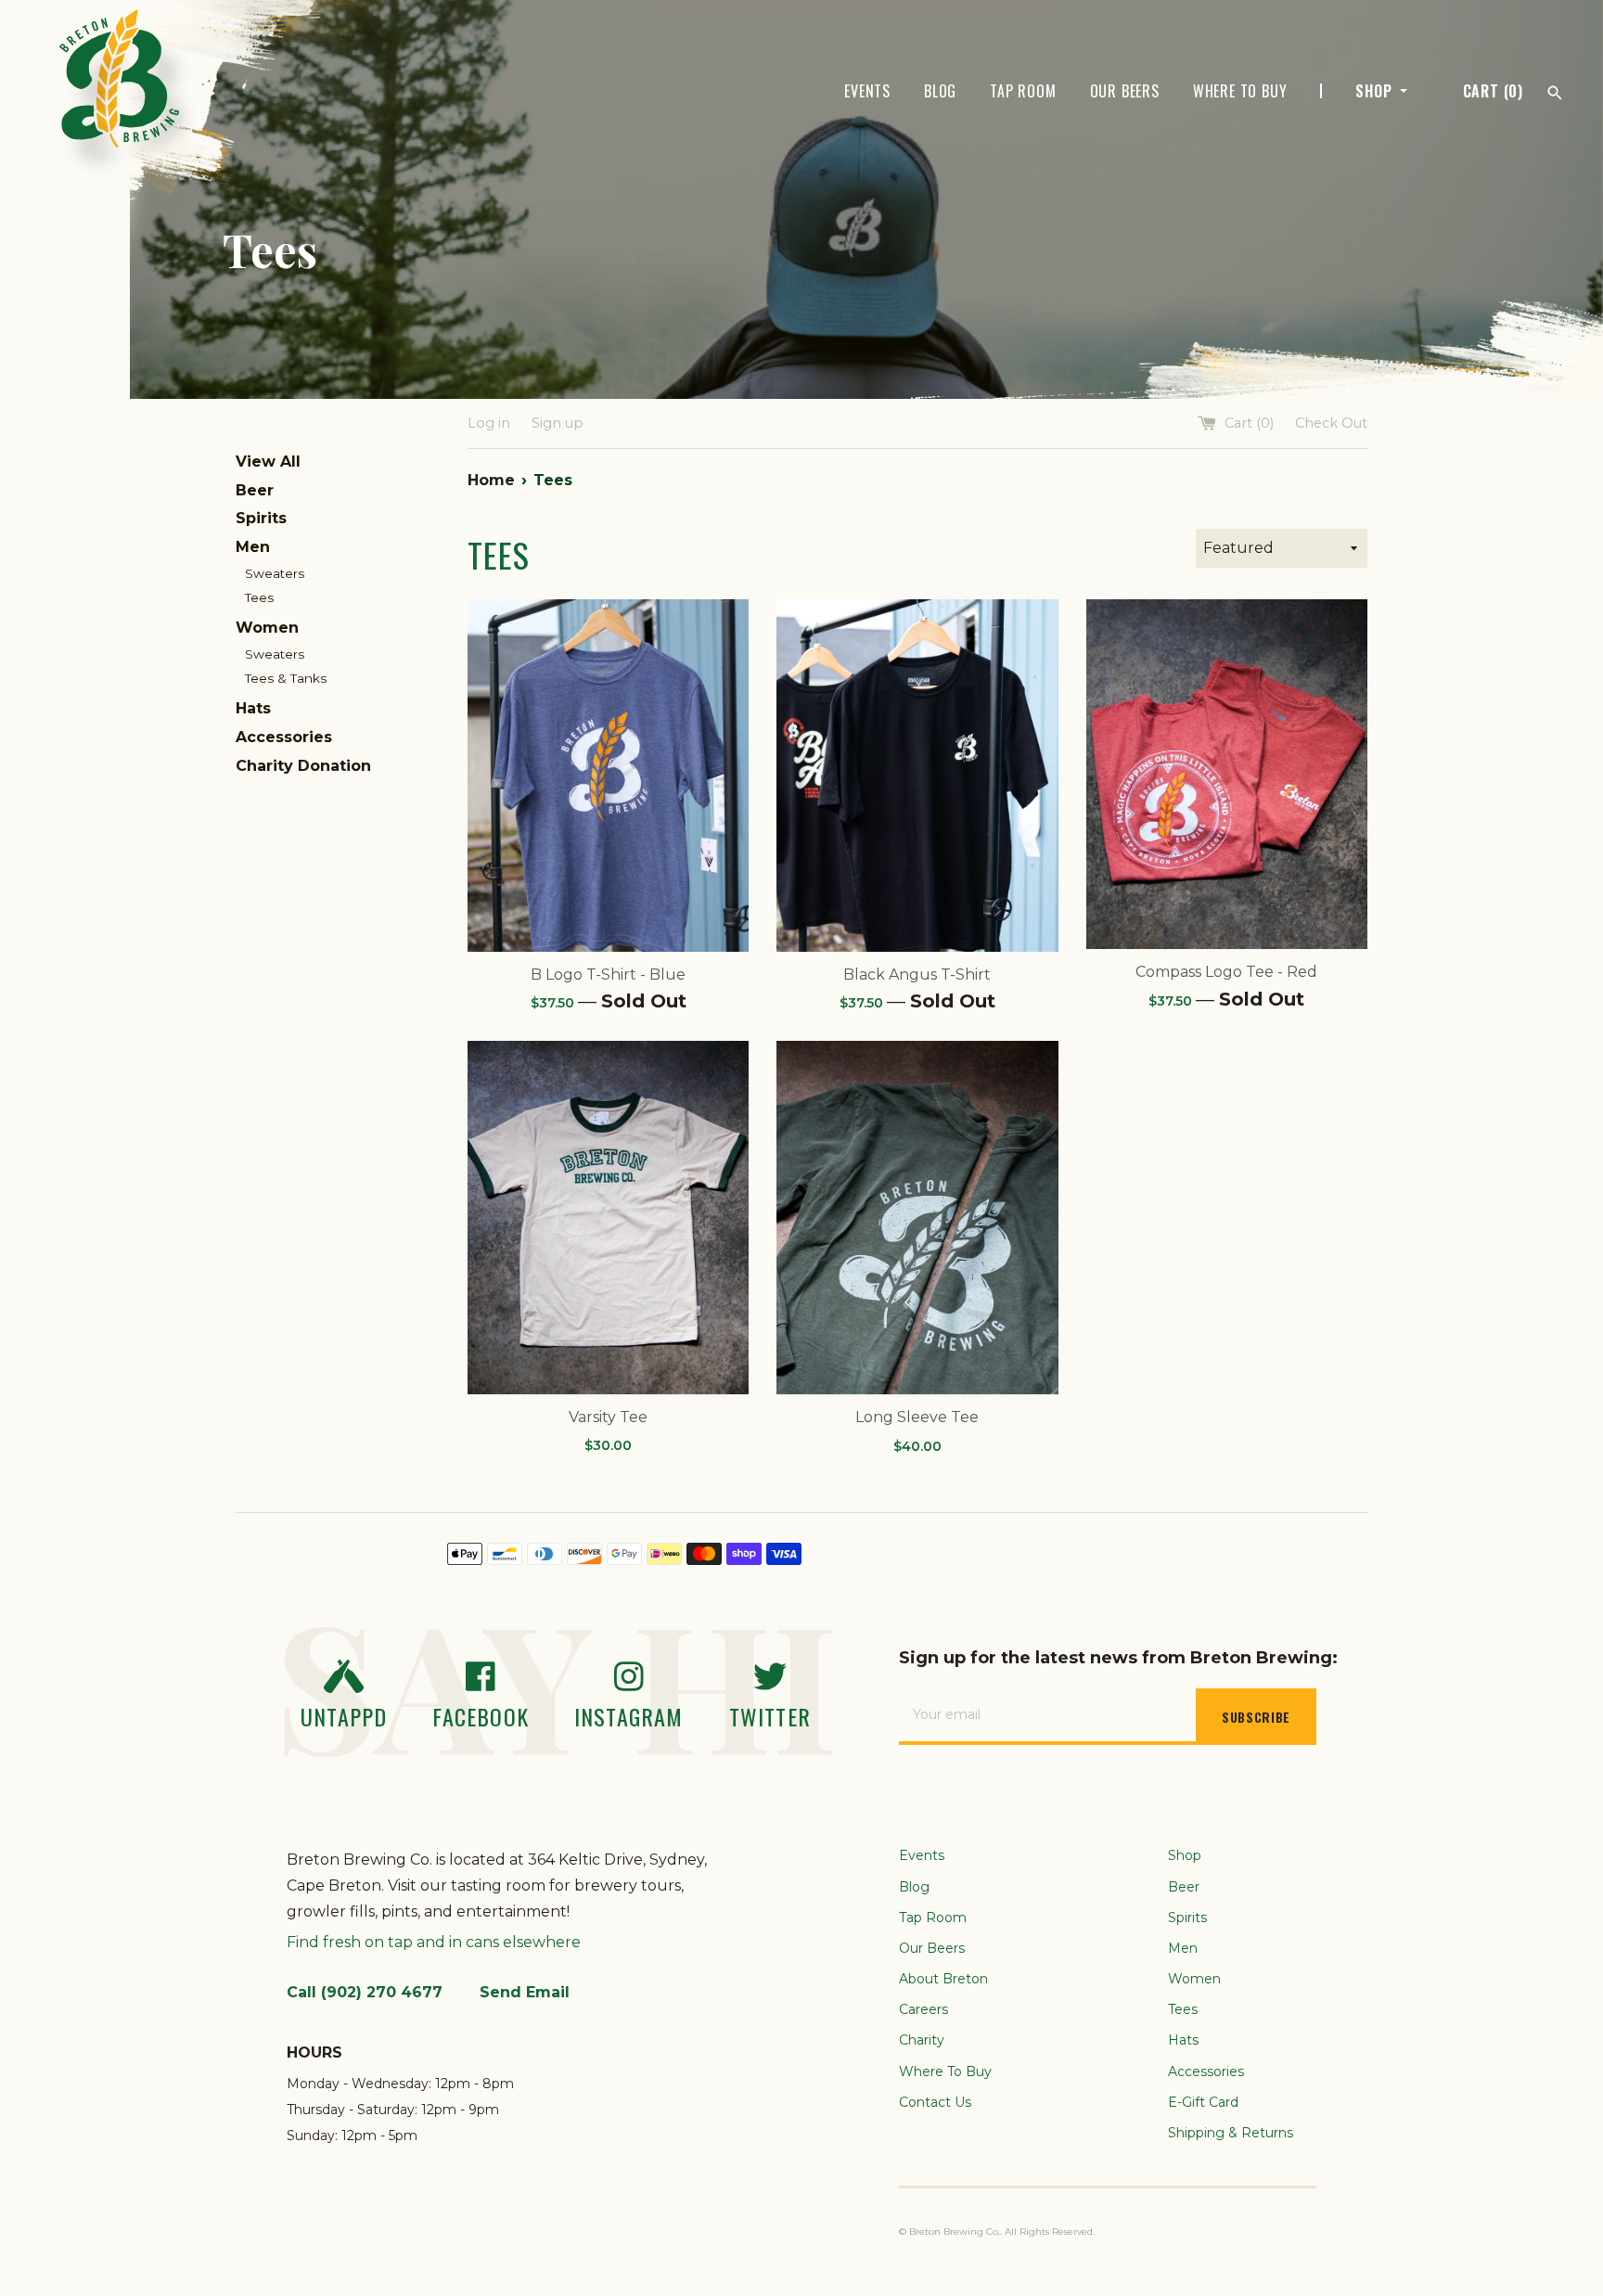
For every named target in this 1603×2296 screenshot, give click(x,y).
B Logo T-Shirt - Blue (608, 975)
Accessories (284, 737)
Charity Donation (303, 766)
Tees (259, 597)
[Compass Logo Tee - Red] (1227, 774)
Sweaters (275, 573)
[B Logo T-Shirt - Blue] (608, 775)
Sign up (558, 423)
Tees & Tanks (286, 678)
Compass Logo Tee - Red (1226, 972)
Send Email (525, 1992)
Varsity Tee (608, 1417)
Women (267, 628)
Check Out (1331, 423)
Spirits (261, 518)
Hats (253, 708)
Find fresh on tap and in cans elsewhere (434, 1942)
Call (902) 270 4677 (365, 1992)
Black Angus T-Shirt (917, 975)
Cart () (1493, 91)
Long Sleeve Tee (917, 1417)
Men (253, 547)
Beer (255, 490)
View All (268, 462)
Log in (489, 423)
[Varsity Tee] (608, 1217)
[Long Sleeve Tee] (917, 1217)
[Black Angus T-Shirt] (917, 775)
